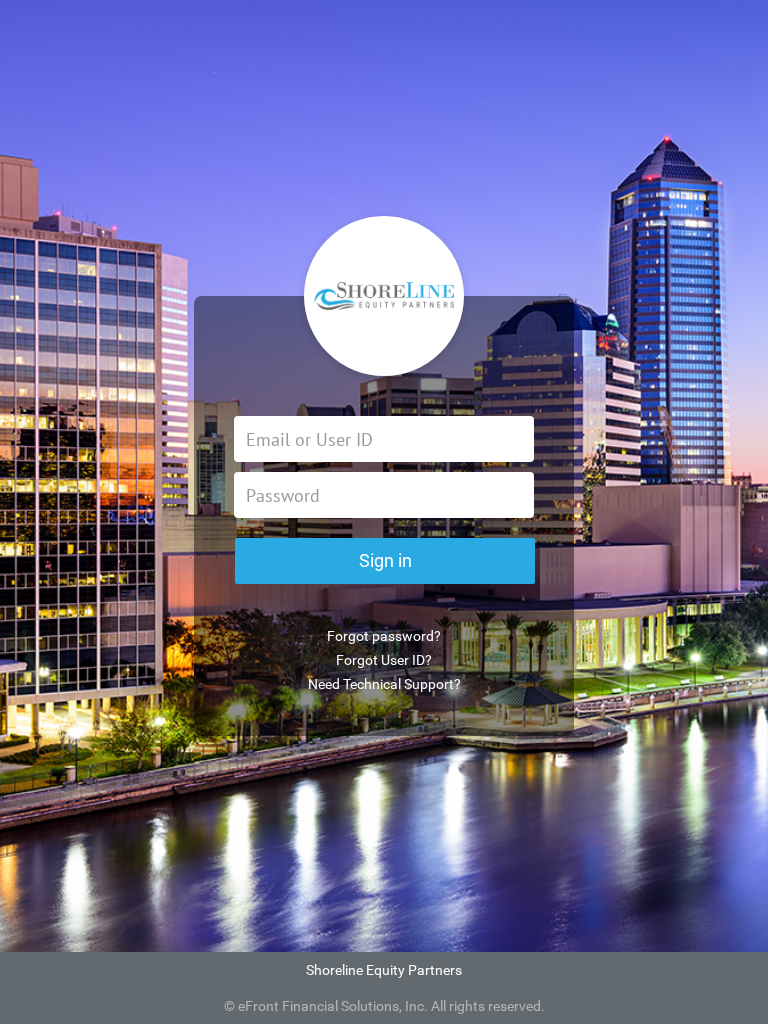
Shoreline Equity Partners (384, 970)
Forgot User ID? (384, 660)
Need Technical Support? (384, 684)
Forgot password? (384, 636)
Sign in (385, 560)
